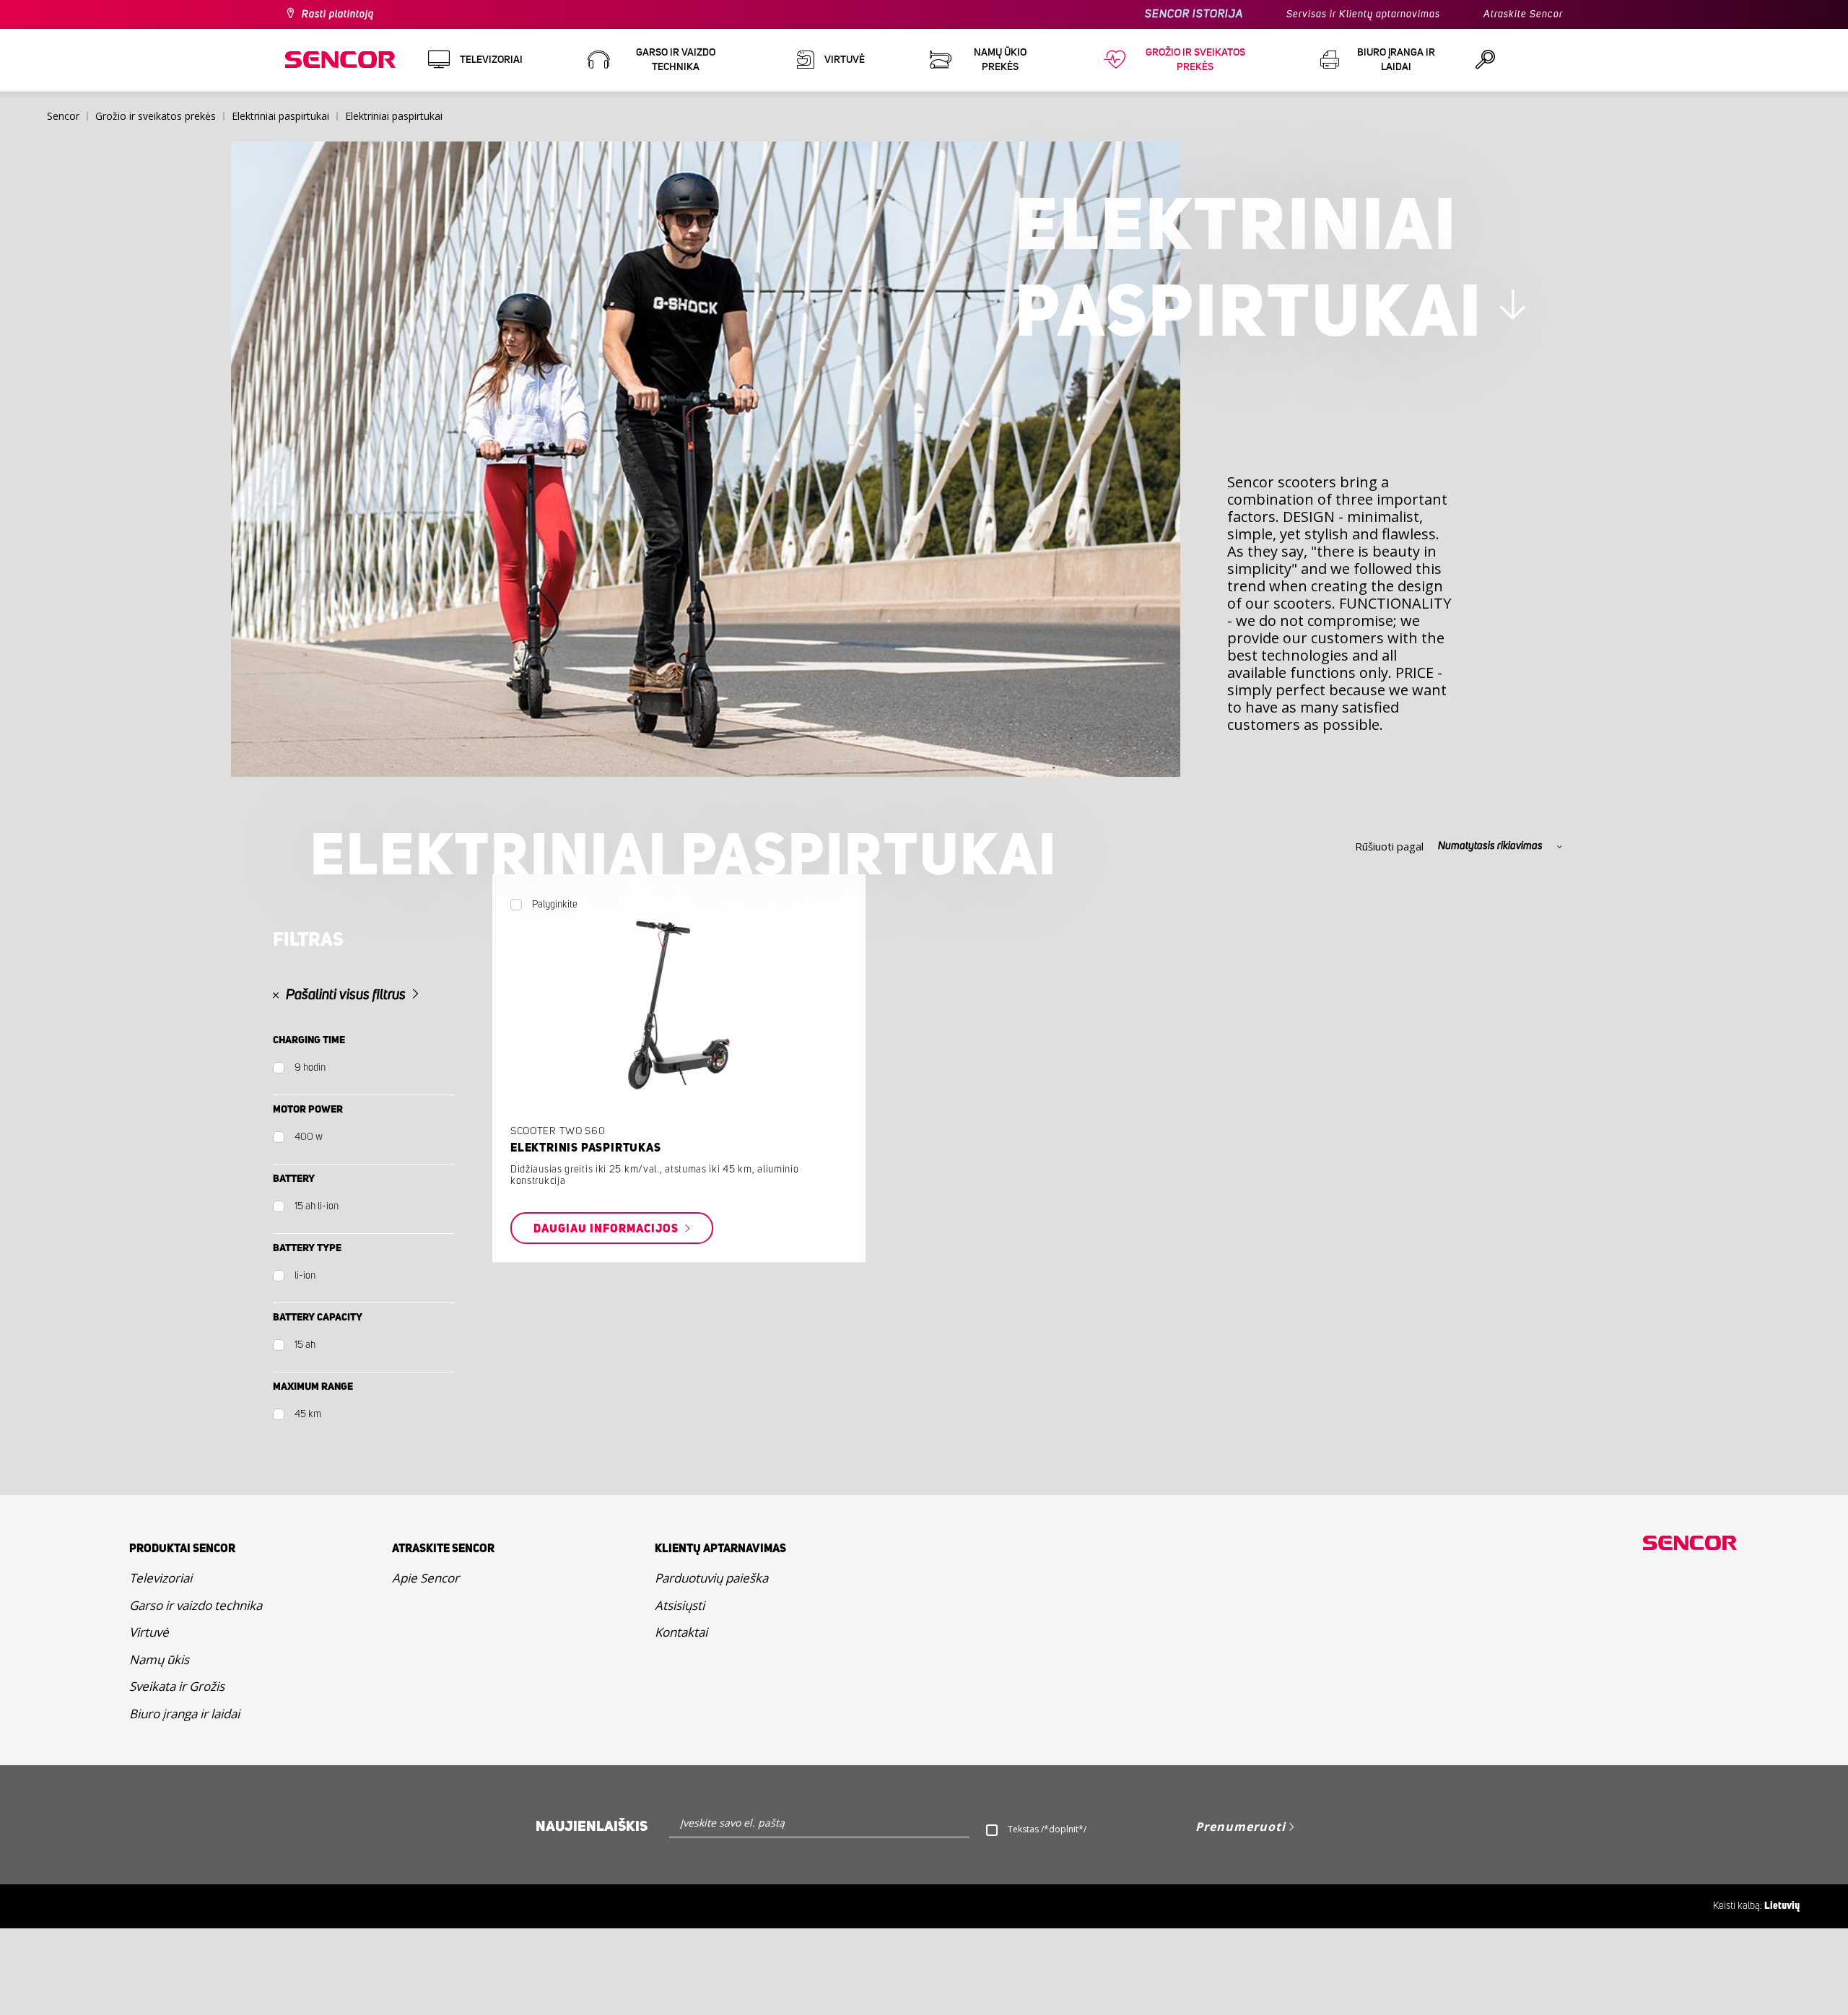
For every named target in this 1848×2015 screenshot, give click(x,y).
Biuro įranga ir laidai (184, 1714)
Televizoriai (161, 1578)
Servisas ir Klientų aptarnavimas (1363, 14)
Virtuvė (149, 1632)
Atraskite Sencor (1523, 14)
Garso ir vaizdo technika (196, 1605)
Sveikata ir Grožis (177, 1686)
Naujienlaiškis (592, 1827)
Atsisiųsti (680, 1605)
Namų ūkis (159, 1659)
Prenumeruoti (1241, 1827)
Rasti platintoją (338, 14)
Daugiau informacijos (607, 1228)
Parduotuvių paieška (711, 1578)
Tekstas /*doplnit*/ (1047, 1829)
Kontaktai (681, 1632)
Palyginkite (555, 905)
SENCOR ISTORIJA (1194, 14)
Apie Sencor (426, 1578)
